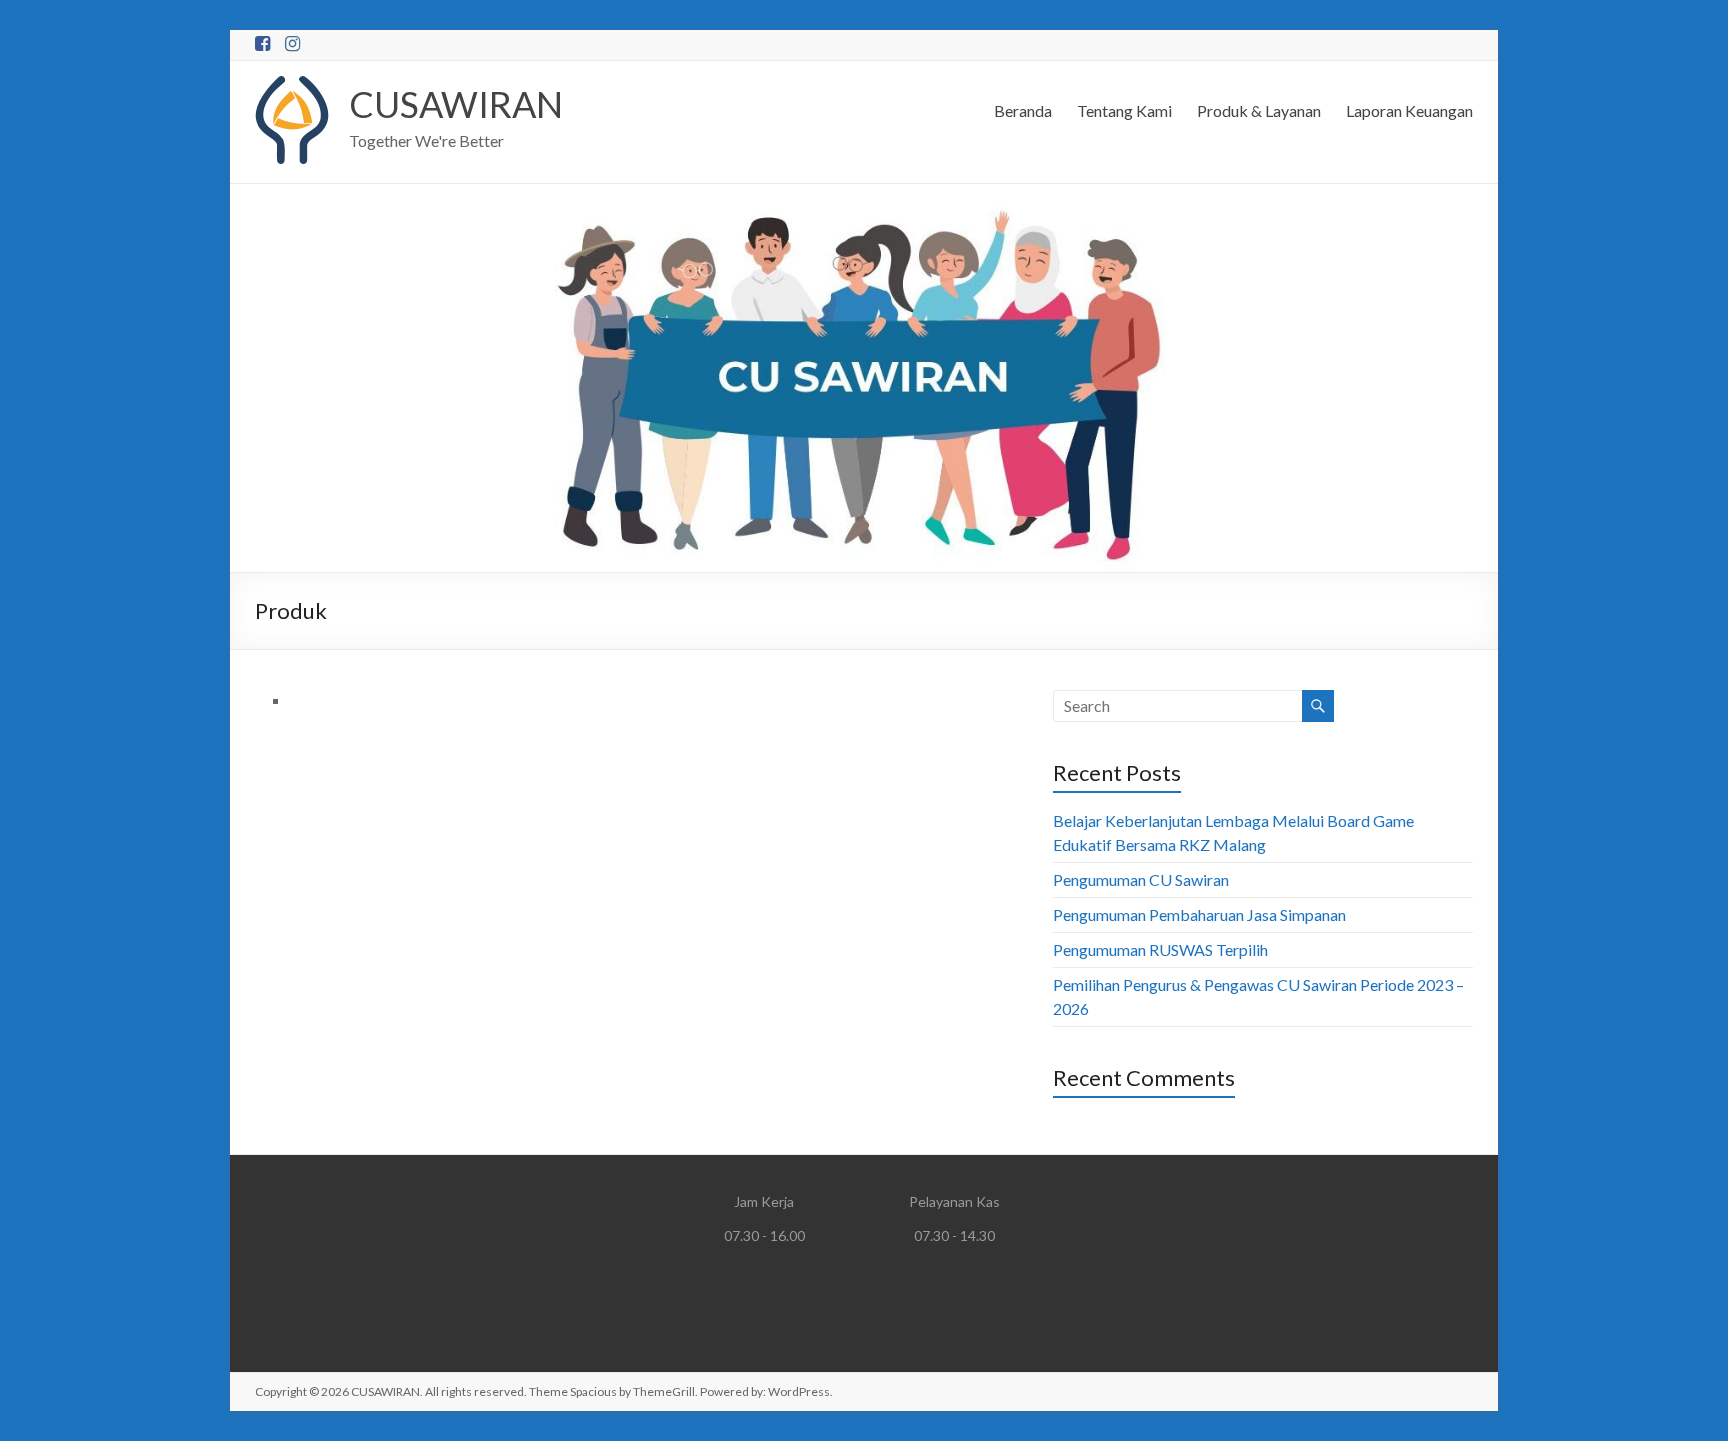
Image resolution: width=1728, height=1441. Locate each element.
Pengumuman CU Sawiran (1141, 879)
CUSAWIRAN (456, 104)
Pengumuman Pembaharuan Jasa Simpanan (1199, 914)
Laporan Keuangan (1409, 110)
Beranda (1023, 110)
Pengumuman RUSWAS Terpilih (1160, 949)
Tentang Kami (1124, 110)
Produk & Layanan (1259, 110)
